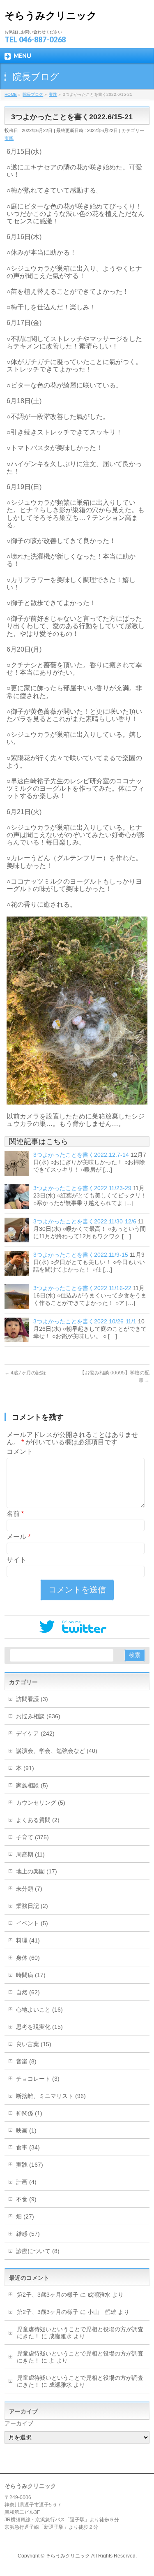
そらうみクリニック (51, 15)
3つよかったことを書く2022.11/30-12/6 (85, 1221)
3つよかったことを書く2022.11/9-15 (81, 1255)
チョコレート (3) (38, 2079)
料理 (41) (28, 1940)
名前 (15, 1514)
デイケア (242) (35, 1734)
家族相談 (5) (32, 1785)
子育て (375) (32, 1837)
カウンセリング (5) (41, 1803)
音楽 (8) (26, 2061)
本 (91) (25, 1768)
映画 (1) (26, 2130)
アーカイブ (19, 2423)
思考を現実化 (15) (39, 2027)
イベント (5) (32, 1923)
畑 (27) (25, 2216)
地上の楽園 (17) (37, 1871)
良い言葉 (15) (34, 2044)
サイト (16, 1560)
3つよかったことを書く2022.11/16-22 (82, 1288)
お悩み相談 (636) (38, 1716)
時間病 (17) (31, 1975)
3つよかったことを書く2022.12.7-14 (81, 1155)
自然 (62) (28, 1992)
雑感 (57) (28, 2234)
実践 (9, 138)
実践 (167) (30, 2165)
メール (18, 1537)
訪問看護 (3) (32, 1699)
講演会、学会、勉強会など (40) (57, 1751)
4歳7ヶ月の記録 (25, 1373)
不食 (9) (26, 2199)
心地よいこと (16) (39, 2010)
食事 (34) (28, 2147)
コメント (20, 1452)
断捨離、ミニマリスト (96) (51, 2096)
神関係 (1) (29, 2113)
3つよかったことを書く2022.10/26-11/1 (85, 1321)
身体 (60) (28, 1958)
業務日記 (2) (32, 1906)
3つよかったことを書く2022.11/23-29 (82, 1188)
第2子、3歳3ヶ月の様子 (48, 2295)
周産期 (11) (30, 1854)
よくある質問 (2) (38, 1820)
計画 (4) (26, 2182)
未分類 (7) (29, 1889)
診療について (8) (38, 2251)
